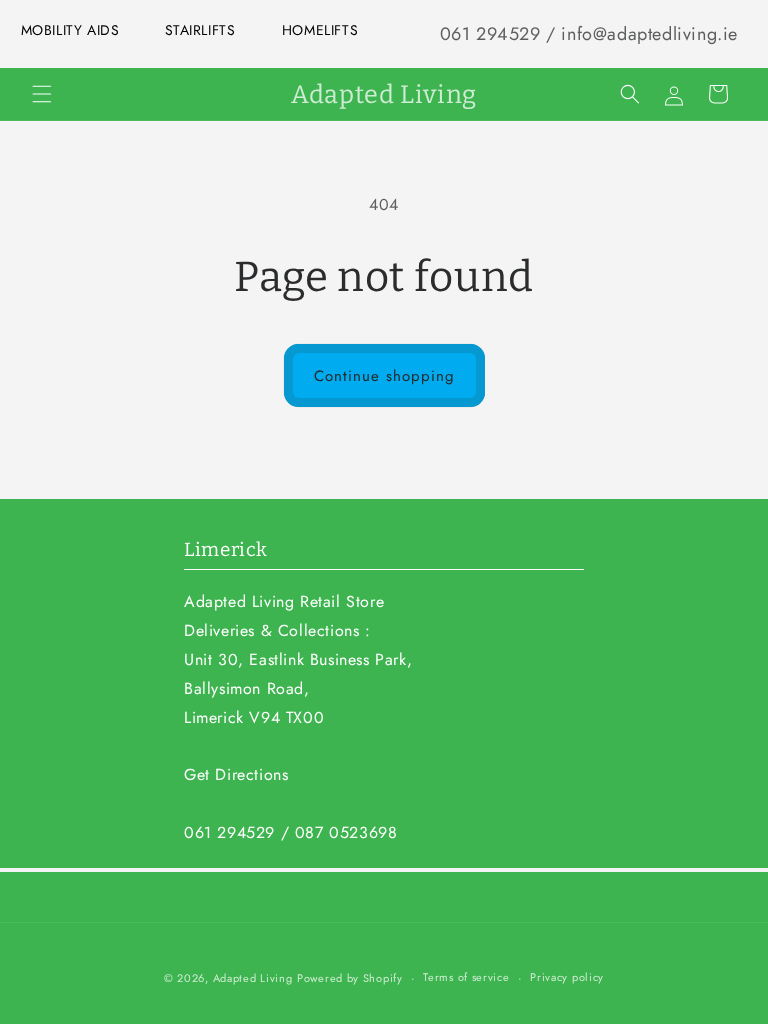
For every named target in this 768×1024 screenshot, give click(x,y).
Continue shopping (384, 376)
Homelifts (320, 30)
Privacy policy (567, 977)
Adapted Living (253, 978)
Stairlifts (200, 30)
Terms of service (466, 977)
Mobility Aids (70, 30)
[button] (42, 94)
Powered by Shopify (350, 978)
